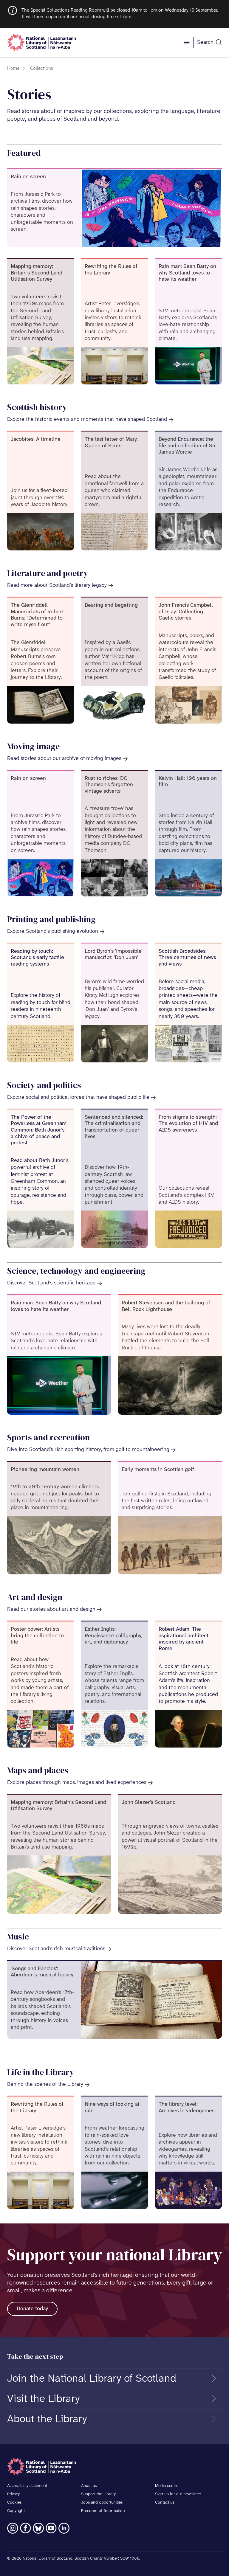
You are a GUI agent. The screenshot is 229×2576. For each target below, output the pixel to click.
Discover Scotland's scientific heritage (51, 1283)
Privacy (13, 2494)
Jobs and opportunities (102, 2503)
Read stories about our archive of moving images (64, 759)
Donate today (32, 2309)
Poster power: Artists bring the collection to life (37, 1636)
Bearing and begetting (111, 605)
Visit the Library (43, 2399)
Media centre (167, 2486)
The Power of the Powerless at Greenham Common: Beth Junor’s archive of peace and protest (39, 1130)
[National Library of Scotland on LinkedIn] (64, 2528)
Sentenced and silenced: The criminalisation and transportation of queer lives (114, 1127)
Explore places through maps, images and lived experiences (77, 1783)
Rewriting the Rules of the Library (111, 270)
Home (13, 68)
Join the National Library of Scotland (92, 2379)
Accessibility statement (27, 2486)
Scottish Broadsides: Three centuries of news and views (187, 958)
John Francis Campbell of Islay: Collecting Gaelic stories (186, 612)
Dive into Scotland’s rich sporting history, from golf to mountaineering (88, 1450)
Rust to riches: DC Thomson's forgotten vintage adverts (109, 785)
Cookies (14, 2503)
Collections (42, 68)
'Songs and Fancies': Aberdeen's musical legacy (42, 1972)
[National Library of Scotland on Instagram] (13, 2528)
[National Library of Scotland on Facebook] (25, 2528)
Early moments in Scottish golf (158, 1470)
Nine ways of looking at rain (112, 2108)
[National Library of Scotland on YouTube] (51, 2528)
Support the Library (98, 2494)
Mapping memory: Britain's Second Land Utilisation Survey (37, 273)
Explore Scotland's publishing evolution (53, 931)
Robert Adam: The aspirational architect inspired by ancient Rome (184, 1639)
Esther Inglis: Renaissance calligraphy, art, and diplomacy (113, 1636)
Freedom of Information (103, 2511)
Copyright (16, 2511)
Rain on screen (28, 177)
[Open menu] (187, 43)
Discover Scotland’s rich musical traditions (56, 1949)
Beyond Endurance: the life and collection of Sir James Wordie (187, 446)
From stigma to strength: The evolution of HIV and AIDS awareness (188, 1124)
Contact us (165, 2503)
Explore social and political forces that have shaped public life (78, 1097)
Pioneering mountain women (45, 1470)
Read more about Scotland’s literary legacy (57, 585)
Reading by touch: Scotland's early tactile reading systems (37, 958)
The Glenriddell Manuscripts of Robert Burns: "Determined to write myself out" (37, 615)
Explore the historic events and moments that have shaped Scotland (87, 419)
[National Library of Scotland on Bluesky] (38, 2528)
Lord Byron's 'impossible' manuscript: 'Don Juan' (113, 955)
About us (89, 2486)
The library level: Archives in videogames (187, 2108)
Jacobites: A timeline (36, 439)
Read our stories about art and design (51, 1609)
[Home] (41, 42)
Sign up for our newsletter (178, 2494)
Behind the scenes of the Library (45, 2084)
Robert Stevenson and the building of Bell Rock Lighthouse (166, 1306)
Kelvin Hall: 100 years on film (188, 782)
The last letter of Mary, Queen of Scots (111, 443)
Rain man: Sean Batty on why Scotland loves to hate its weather (187, 273)
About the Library (47, 2419)
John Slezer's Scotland (149, 1803)
